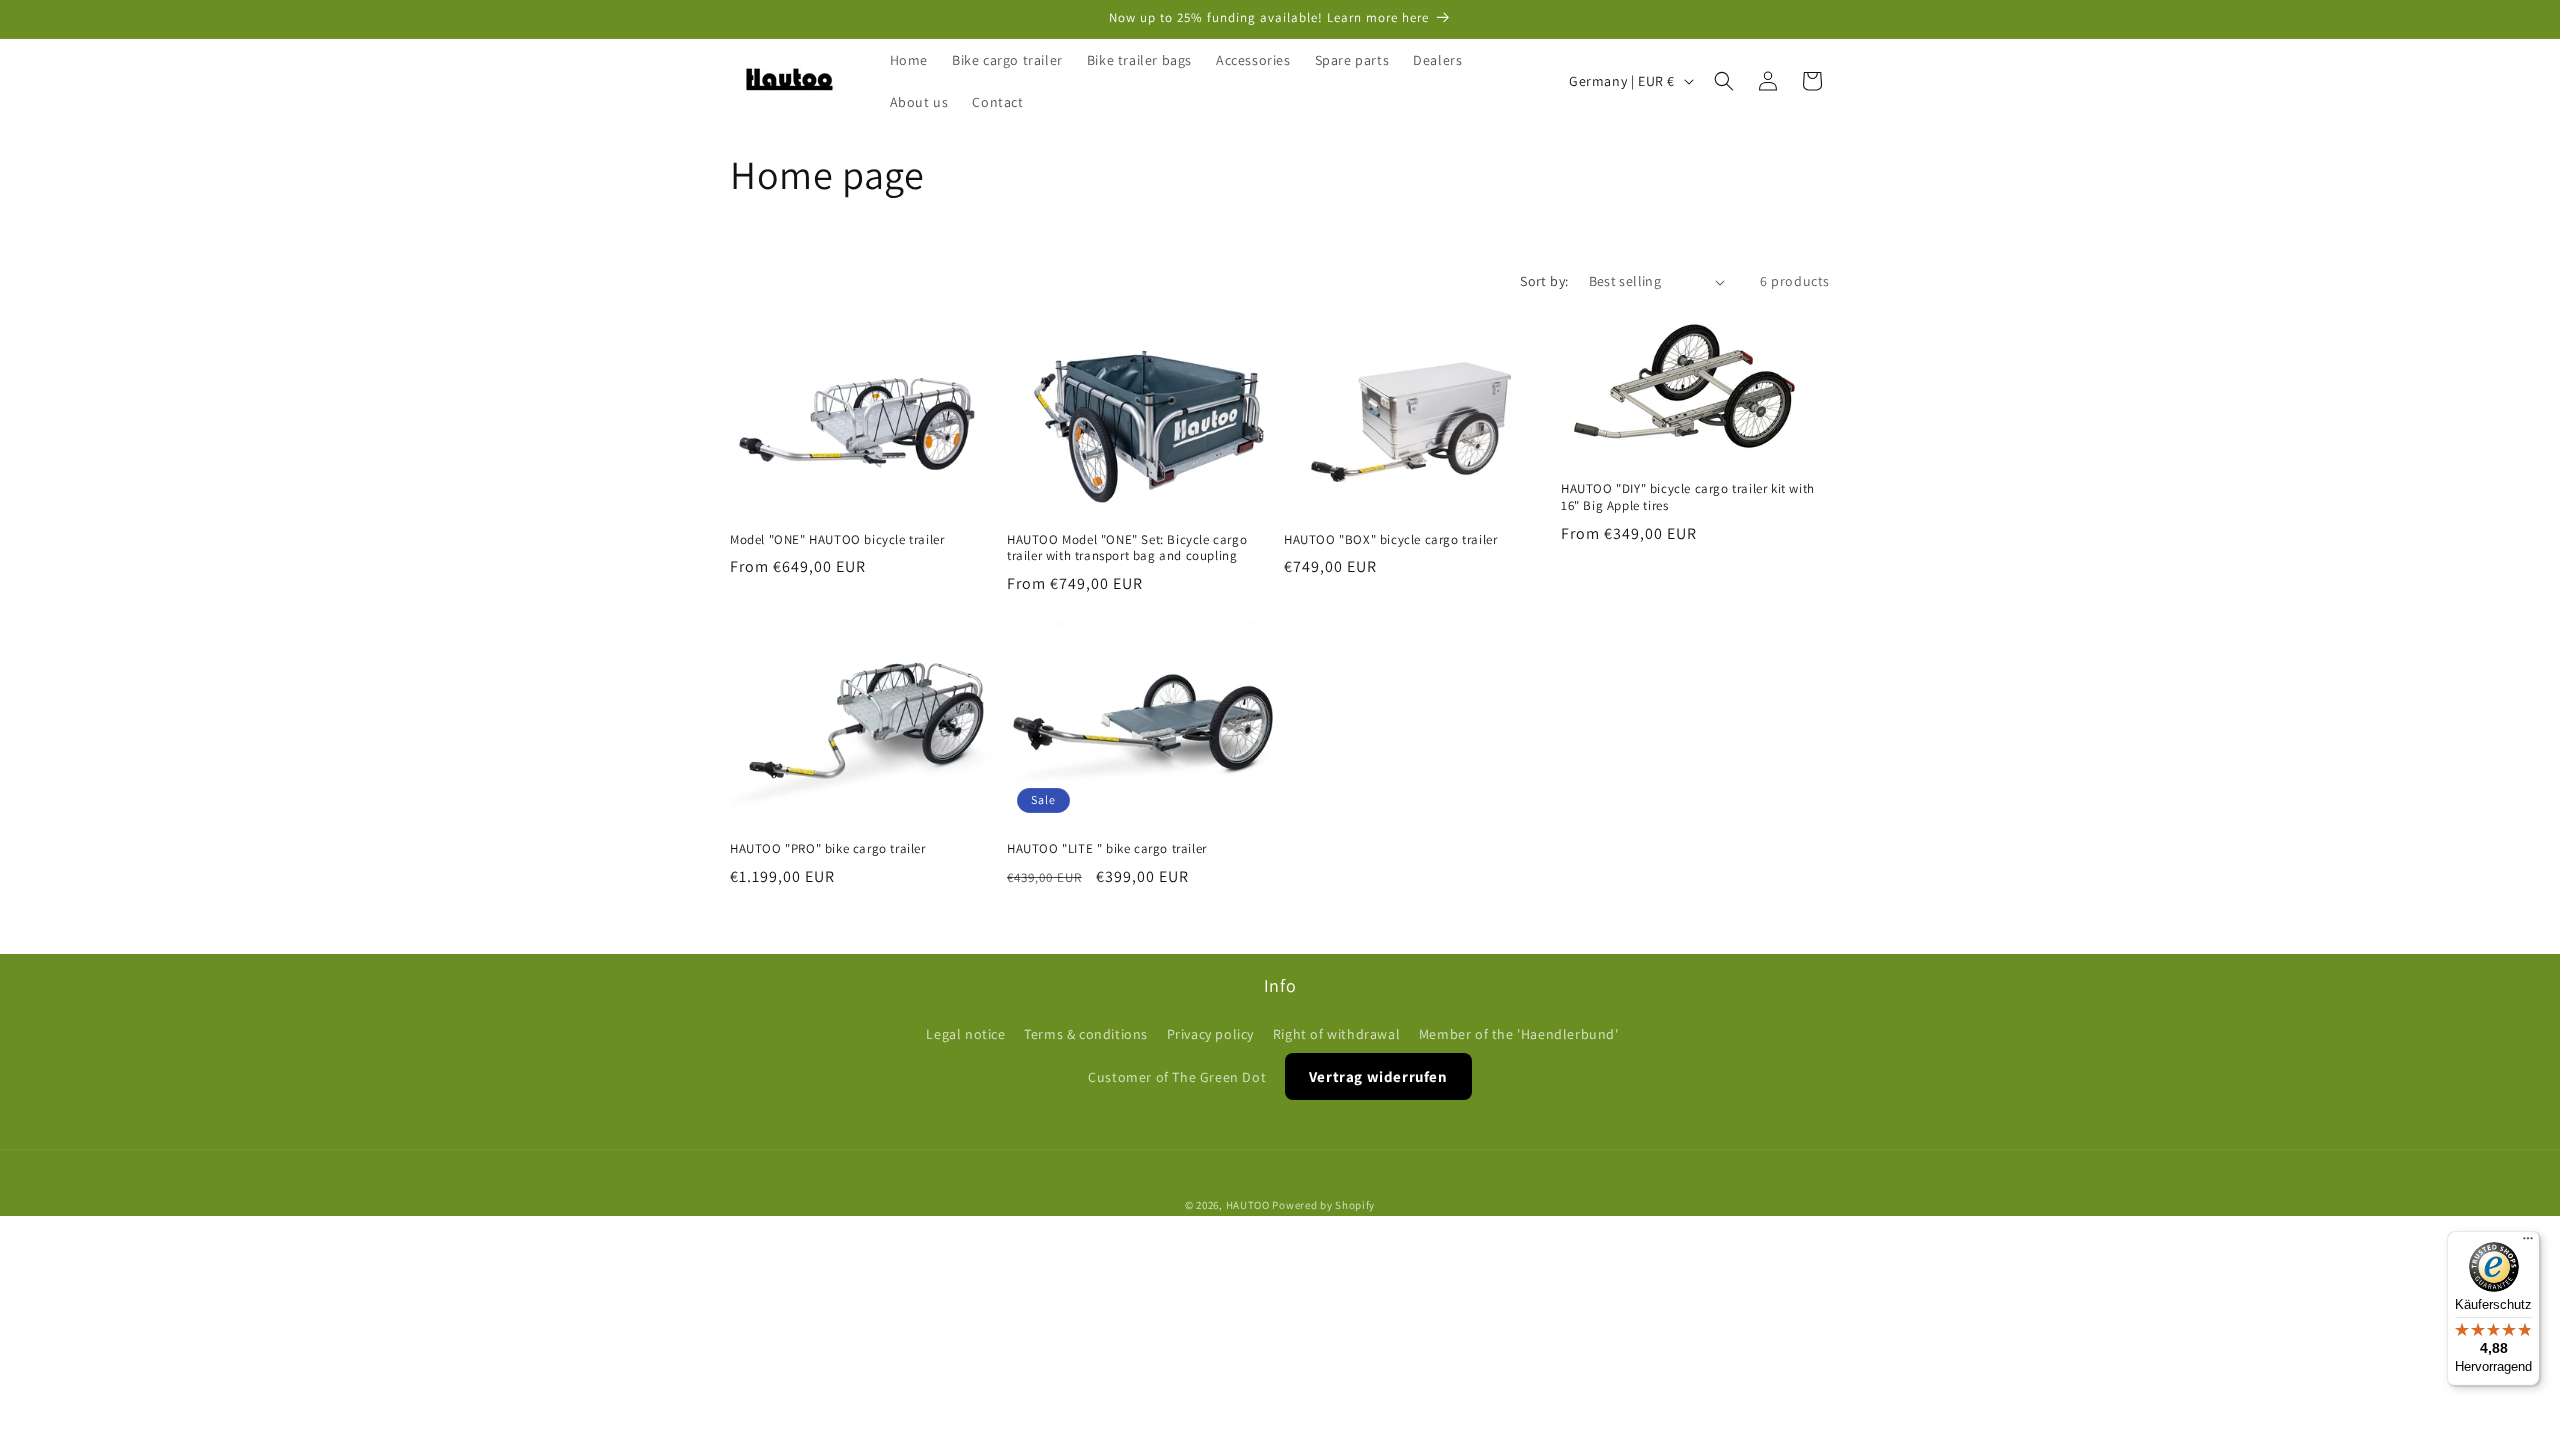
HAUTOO (1248, 1205)
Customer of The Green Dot (1177, 1076)
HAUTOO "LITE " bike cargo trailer (1107, 849)
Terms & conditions (1086, 1034)
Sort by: (1544, 281)
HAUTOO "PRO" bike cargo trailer (828, 849)
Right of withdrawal (1336, 1034)
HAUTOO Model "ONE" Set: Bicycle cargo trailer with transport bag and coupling (1127, 548)
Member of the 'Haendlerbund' (1519, 1034)
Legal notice (965, 1034)
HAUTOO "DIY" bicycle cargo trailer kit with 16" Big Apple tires (1688, 498)
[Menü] (2528, 1243)
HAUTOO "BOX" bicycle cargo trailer (1390, 540)
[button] (1724, 81)
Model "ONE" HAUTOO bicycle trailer (837, 540)
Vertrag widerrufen (1378, 1075)
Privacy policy (1210, 1034)
